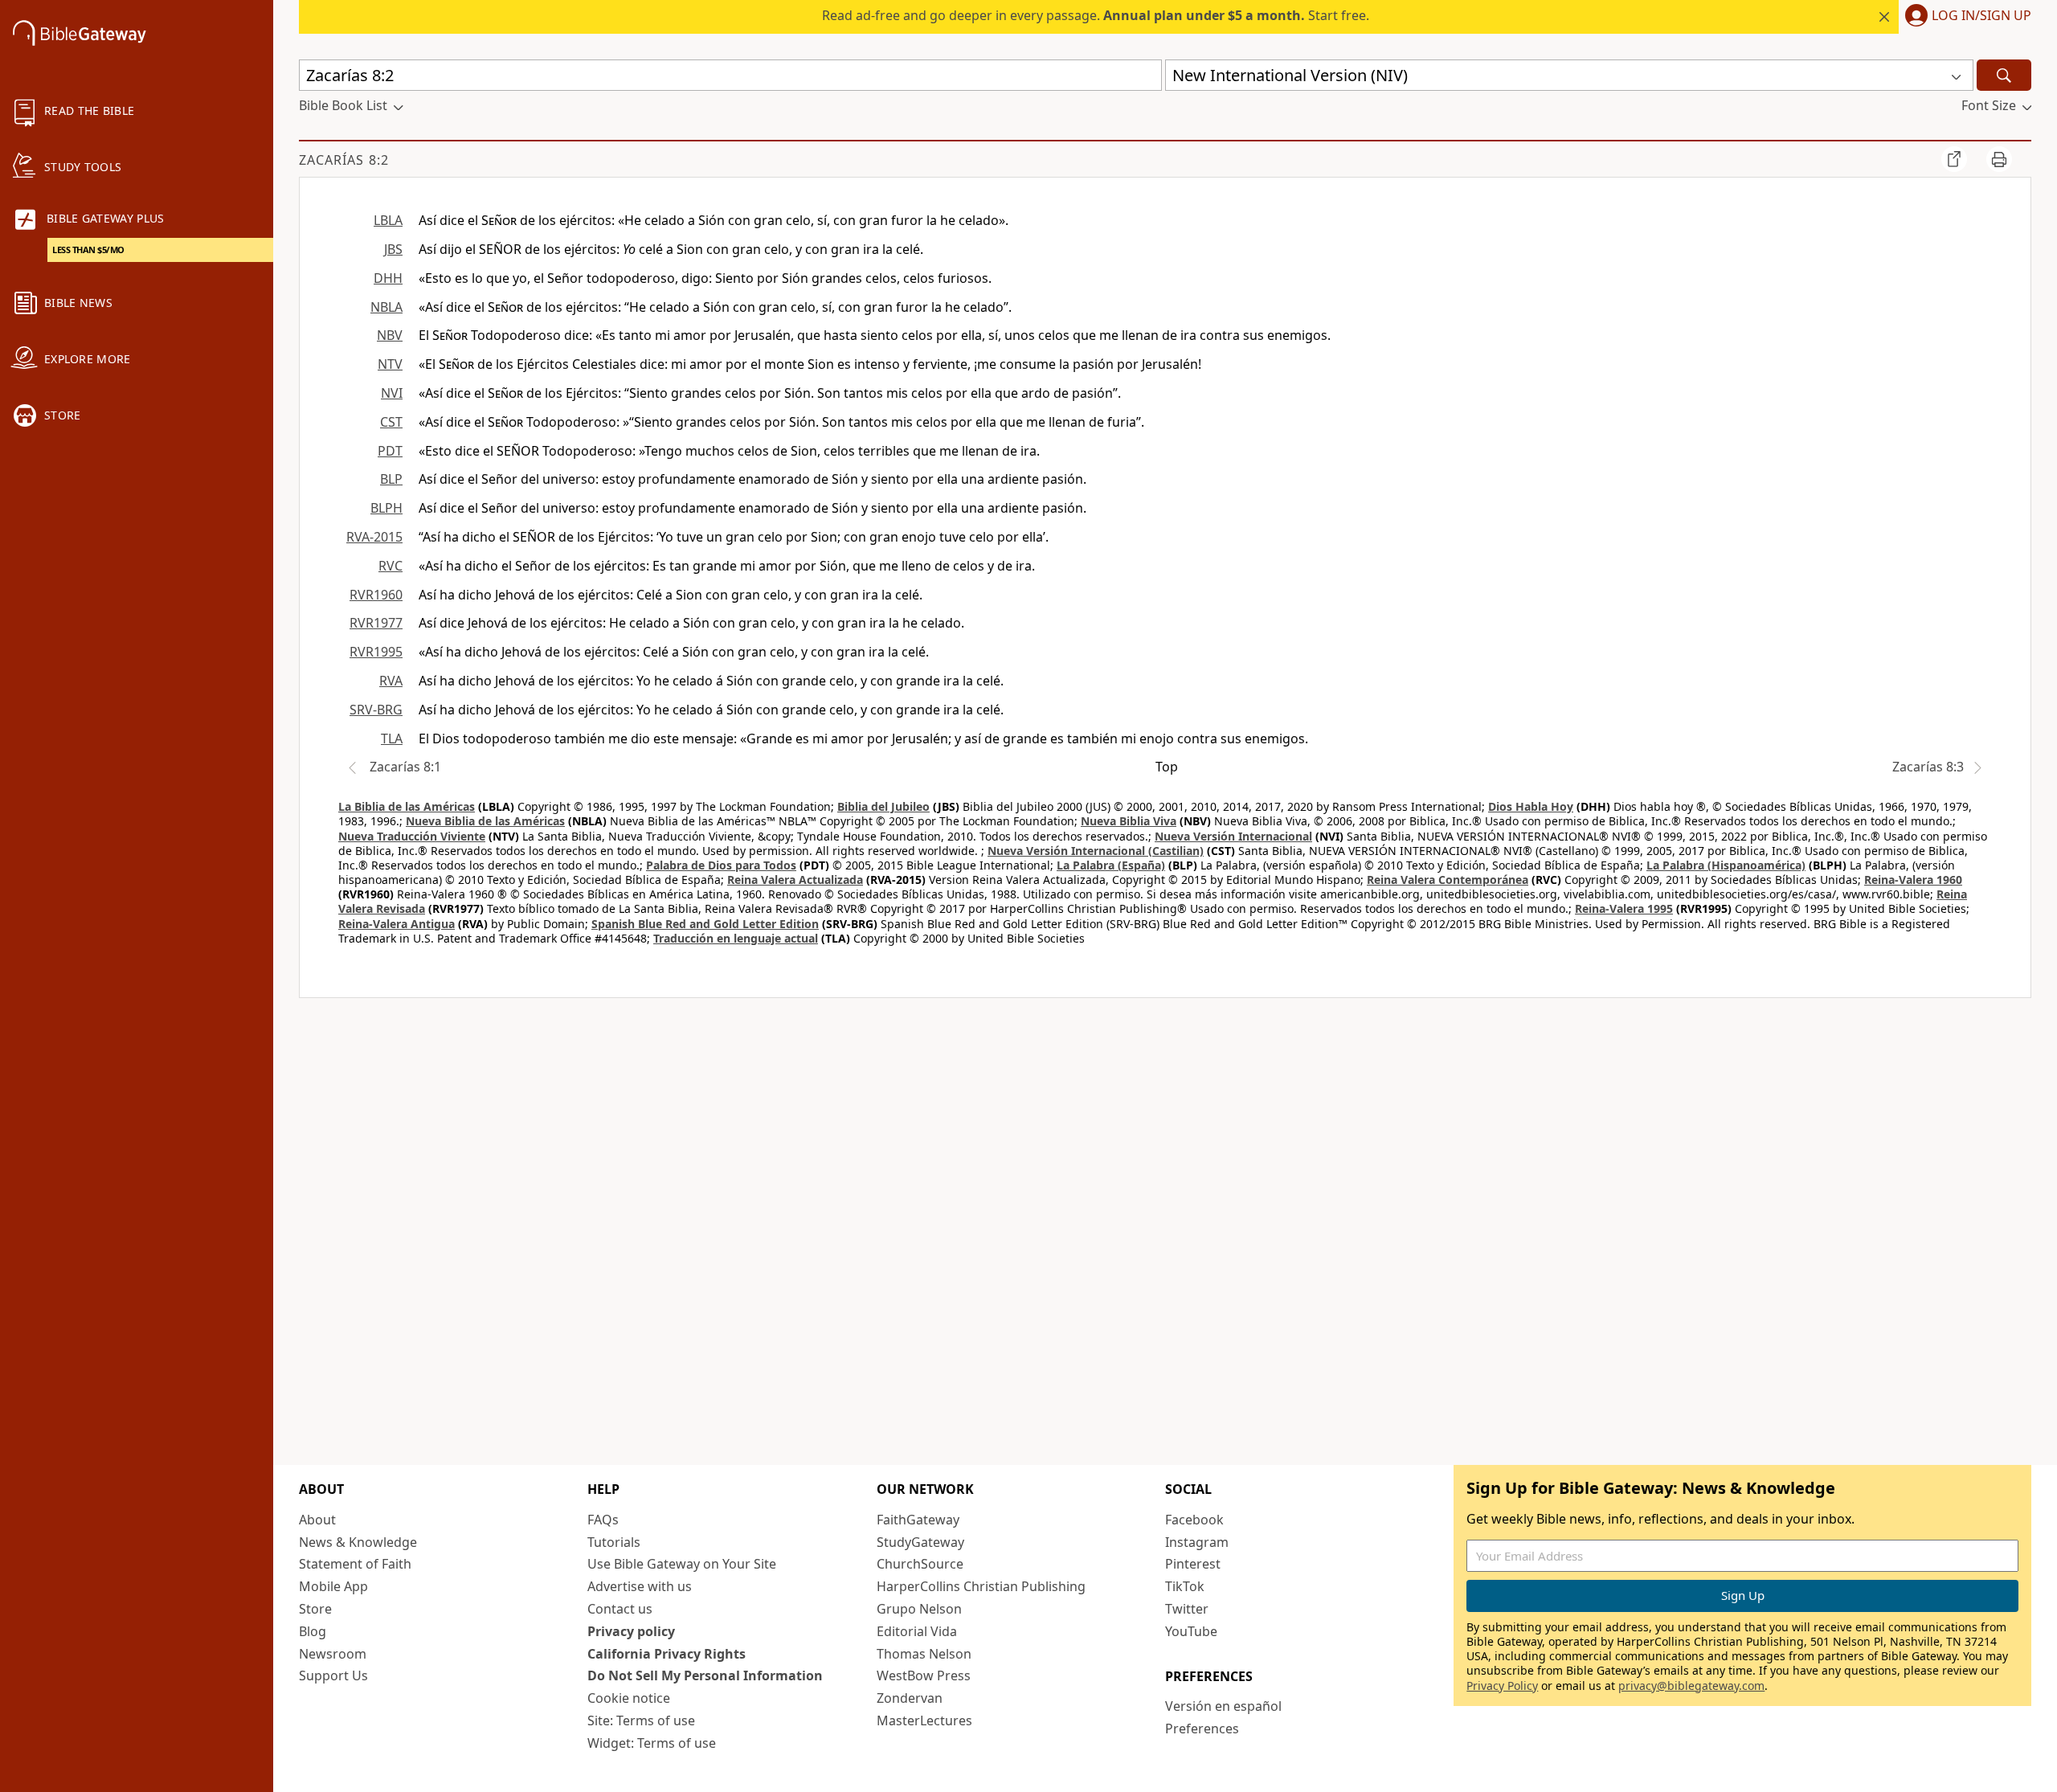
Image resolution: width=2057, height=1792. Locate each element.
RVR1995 (376, 652)
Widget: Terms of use (652, 1743)
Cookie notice (629, 1698)
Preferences (1202, 1729)
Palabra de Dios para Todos (721, 865)
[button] (1965, 17)
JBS (393, 249)
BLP (391, 479)
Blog (313, 1631)
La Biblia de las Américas (407, 806)
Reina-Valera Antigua (397, 924)
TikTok (1185, 1586)
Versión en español (1223, 1706)
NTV (390, 364)
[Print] (1999, 159)
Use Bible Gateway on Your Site (682, 1564)
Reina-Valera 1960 (1913, 880)
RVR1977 (376, 623)
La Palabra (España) (1111, 865)
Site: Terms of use (641, 1720)
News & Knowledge (358, 1542)
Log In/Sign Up (1981, 16)
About (317, 1520)
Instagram (1197, 1542)
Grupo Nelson (919, 1609)
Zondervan (910, 1698)
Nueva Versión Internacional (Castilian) (1096, 851)
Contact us (620, 1609)
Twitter (1187, 1609)
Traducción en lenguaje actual (736, 938)
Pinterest (1193, 1564)
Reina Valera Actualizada (795, 880)
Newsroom (333, 1654)
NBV (390, 335)
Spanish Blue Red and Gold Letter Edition (705, 924)
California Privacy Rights (667, 1654)
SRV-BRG (376, 710)
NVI (392, 393)
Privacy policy (631, 1631)
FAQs (603, 1520)
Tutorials (614, 1542)
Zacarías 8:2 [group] (344, 160)
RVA (391, 681)
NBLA (386, 307)
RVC (391, 566)
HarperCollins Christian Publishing (981, 1586)
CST (391, 422)
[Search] (2004, 75)
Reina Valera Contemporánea (1448, 880)
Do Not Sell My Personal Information (705, 1675)
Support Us (333, 1675)
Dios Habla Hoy (1531, 806)
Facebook (1194, 1520)
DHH (388, 278)
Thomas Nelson (924, 1654)
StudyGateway (920, 1542)
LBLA (388, 220)
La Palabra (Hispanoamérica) (1726, 865)
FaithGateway (918, 1520)
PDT (390, 451)
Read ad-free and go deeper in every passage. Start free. (1096, 15)
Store (315, 1609)
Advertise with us (640, 1586)
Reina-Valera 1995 (1624, 908)
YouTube (1191, 1631)
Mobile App (333, 1586)
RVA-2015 (374, 537)
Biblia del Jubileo (883, 806)
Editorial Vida (917, 1631)
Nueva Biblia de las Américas (485, 821)
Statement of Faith (355, 1564)
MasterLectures (924, 1720)
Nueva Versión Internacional (1233, 836)
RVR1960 (376, 595)
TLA (392, 738)
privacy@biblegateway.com (1691, 1686)
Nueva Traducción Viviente (412, 836)
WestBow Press (924, 1675)
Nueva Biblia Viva (1129, 821)
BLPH (386, 508)
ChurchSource (920, 1564)
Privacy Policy (1502, 1686)
